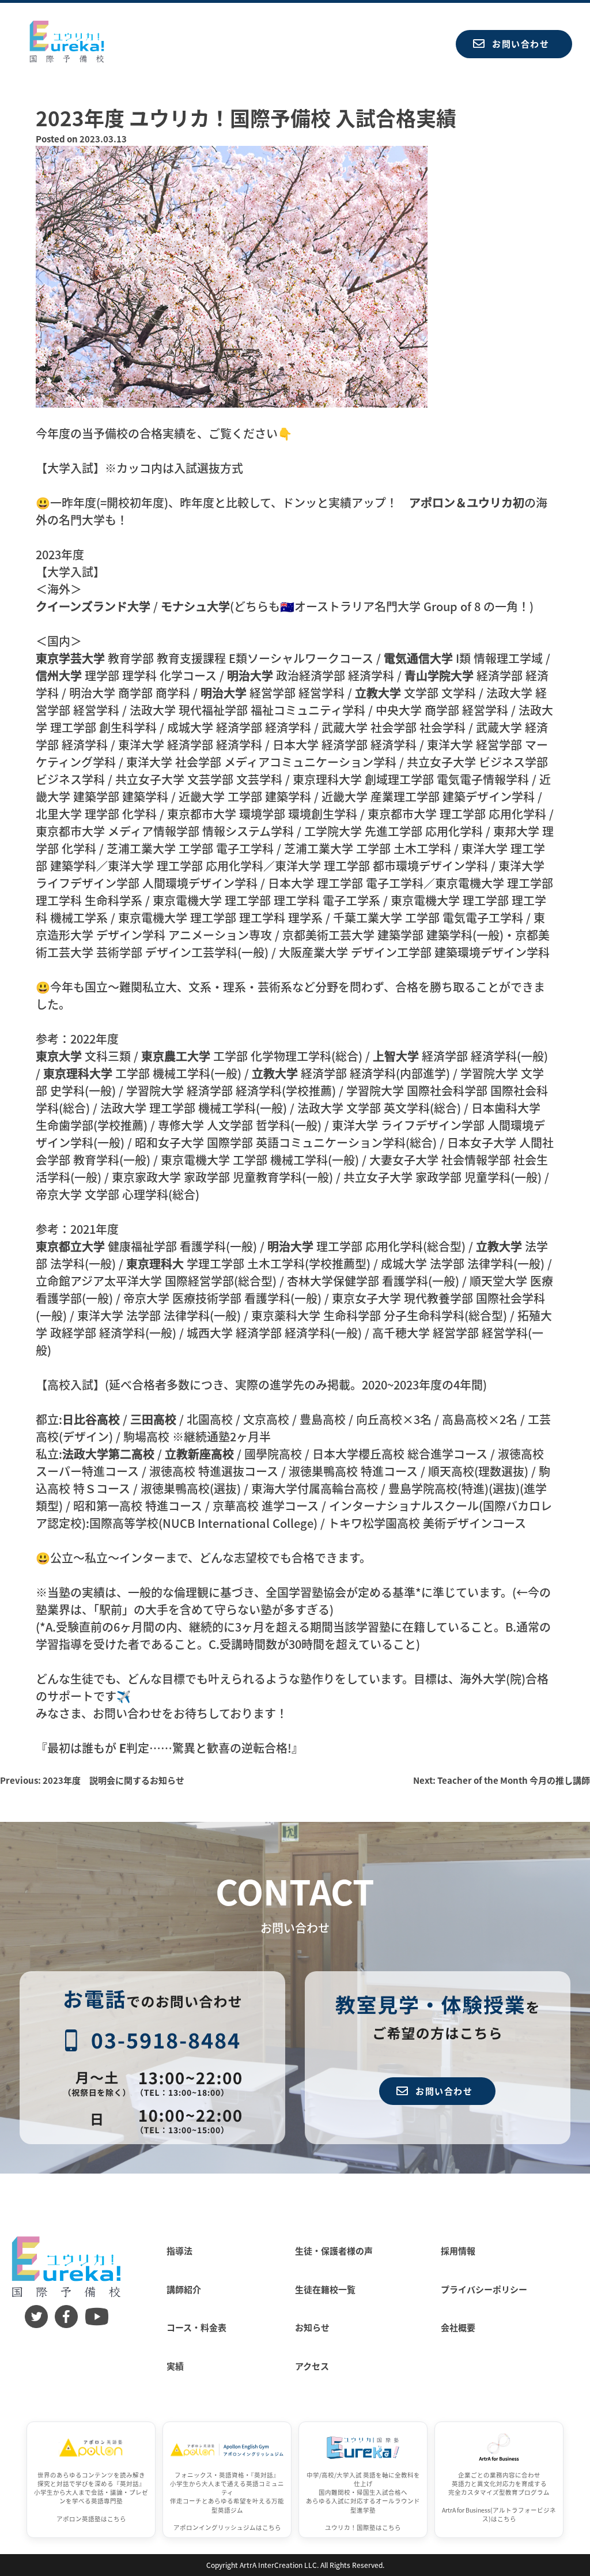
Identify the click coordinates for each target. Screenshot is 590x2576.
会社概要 (458, 2327)
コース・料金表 (196, 2327)
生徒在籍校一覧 (325, 2289)
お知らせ (312, 2327)
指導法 (179, 2251)
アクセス (312, 2366)
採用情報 (458, 2251)
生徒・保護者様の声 (334, 2251)
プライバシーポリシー (484, 2289)
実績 (175, 2366)
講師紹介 (184, 2289)
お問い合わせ (521, 44)
